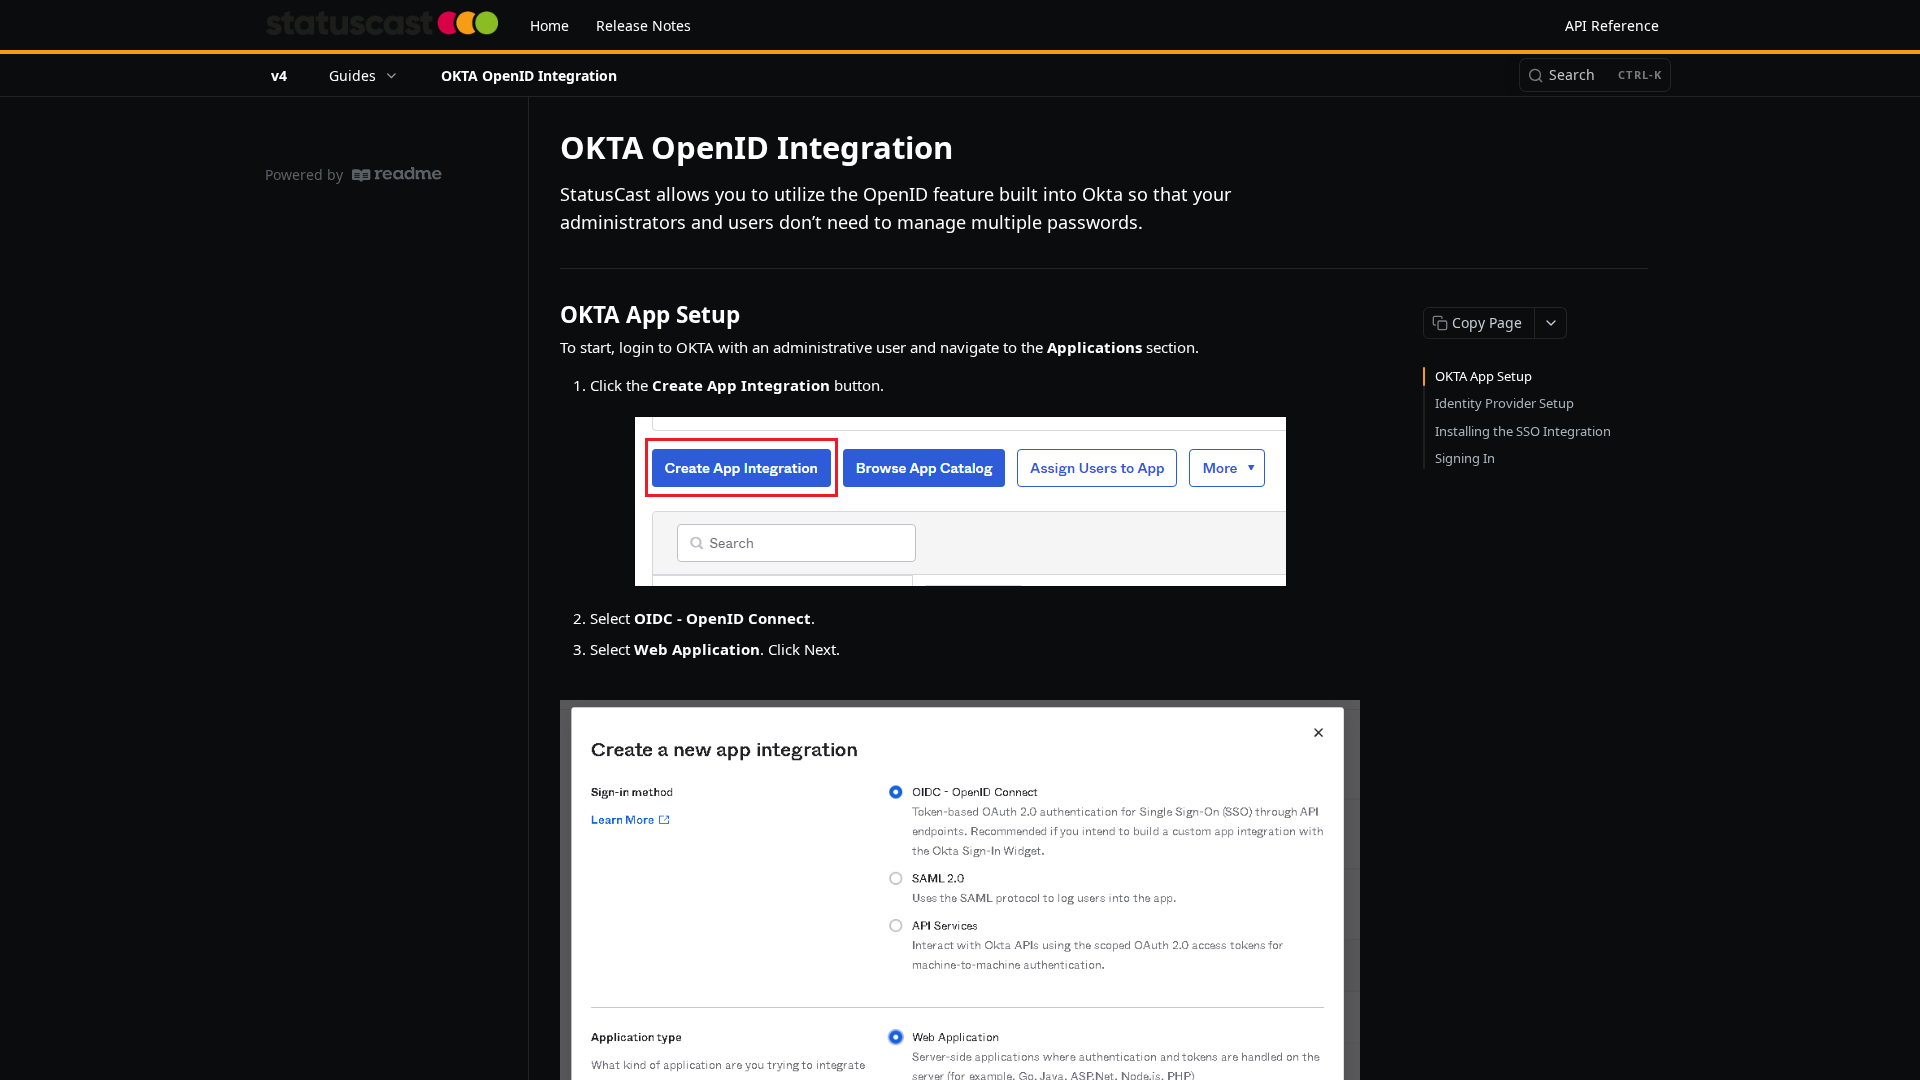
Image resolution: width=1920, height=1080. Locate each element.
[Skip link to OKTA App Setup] (546, 315)
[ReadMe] (397, 174)
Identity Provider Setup (1504, 403)
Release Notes (643, 25)
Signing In (1465, 458)
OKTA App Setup (1483, 376)
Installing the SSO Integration (1523, 431)
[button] (960, 501)
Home (549, 25)
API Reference (1612, 25)
